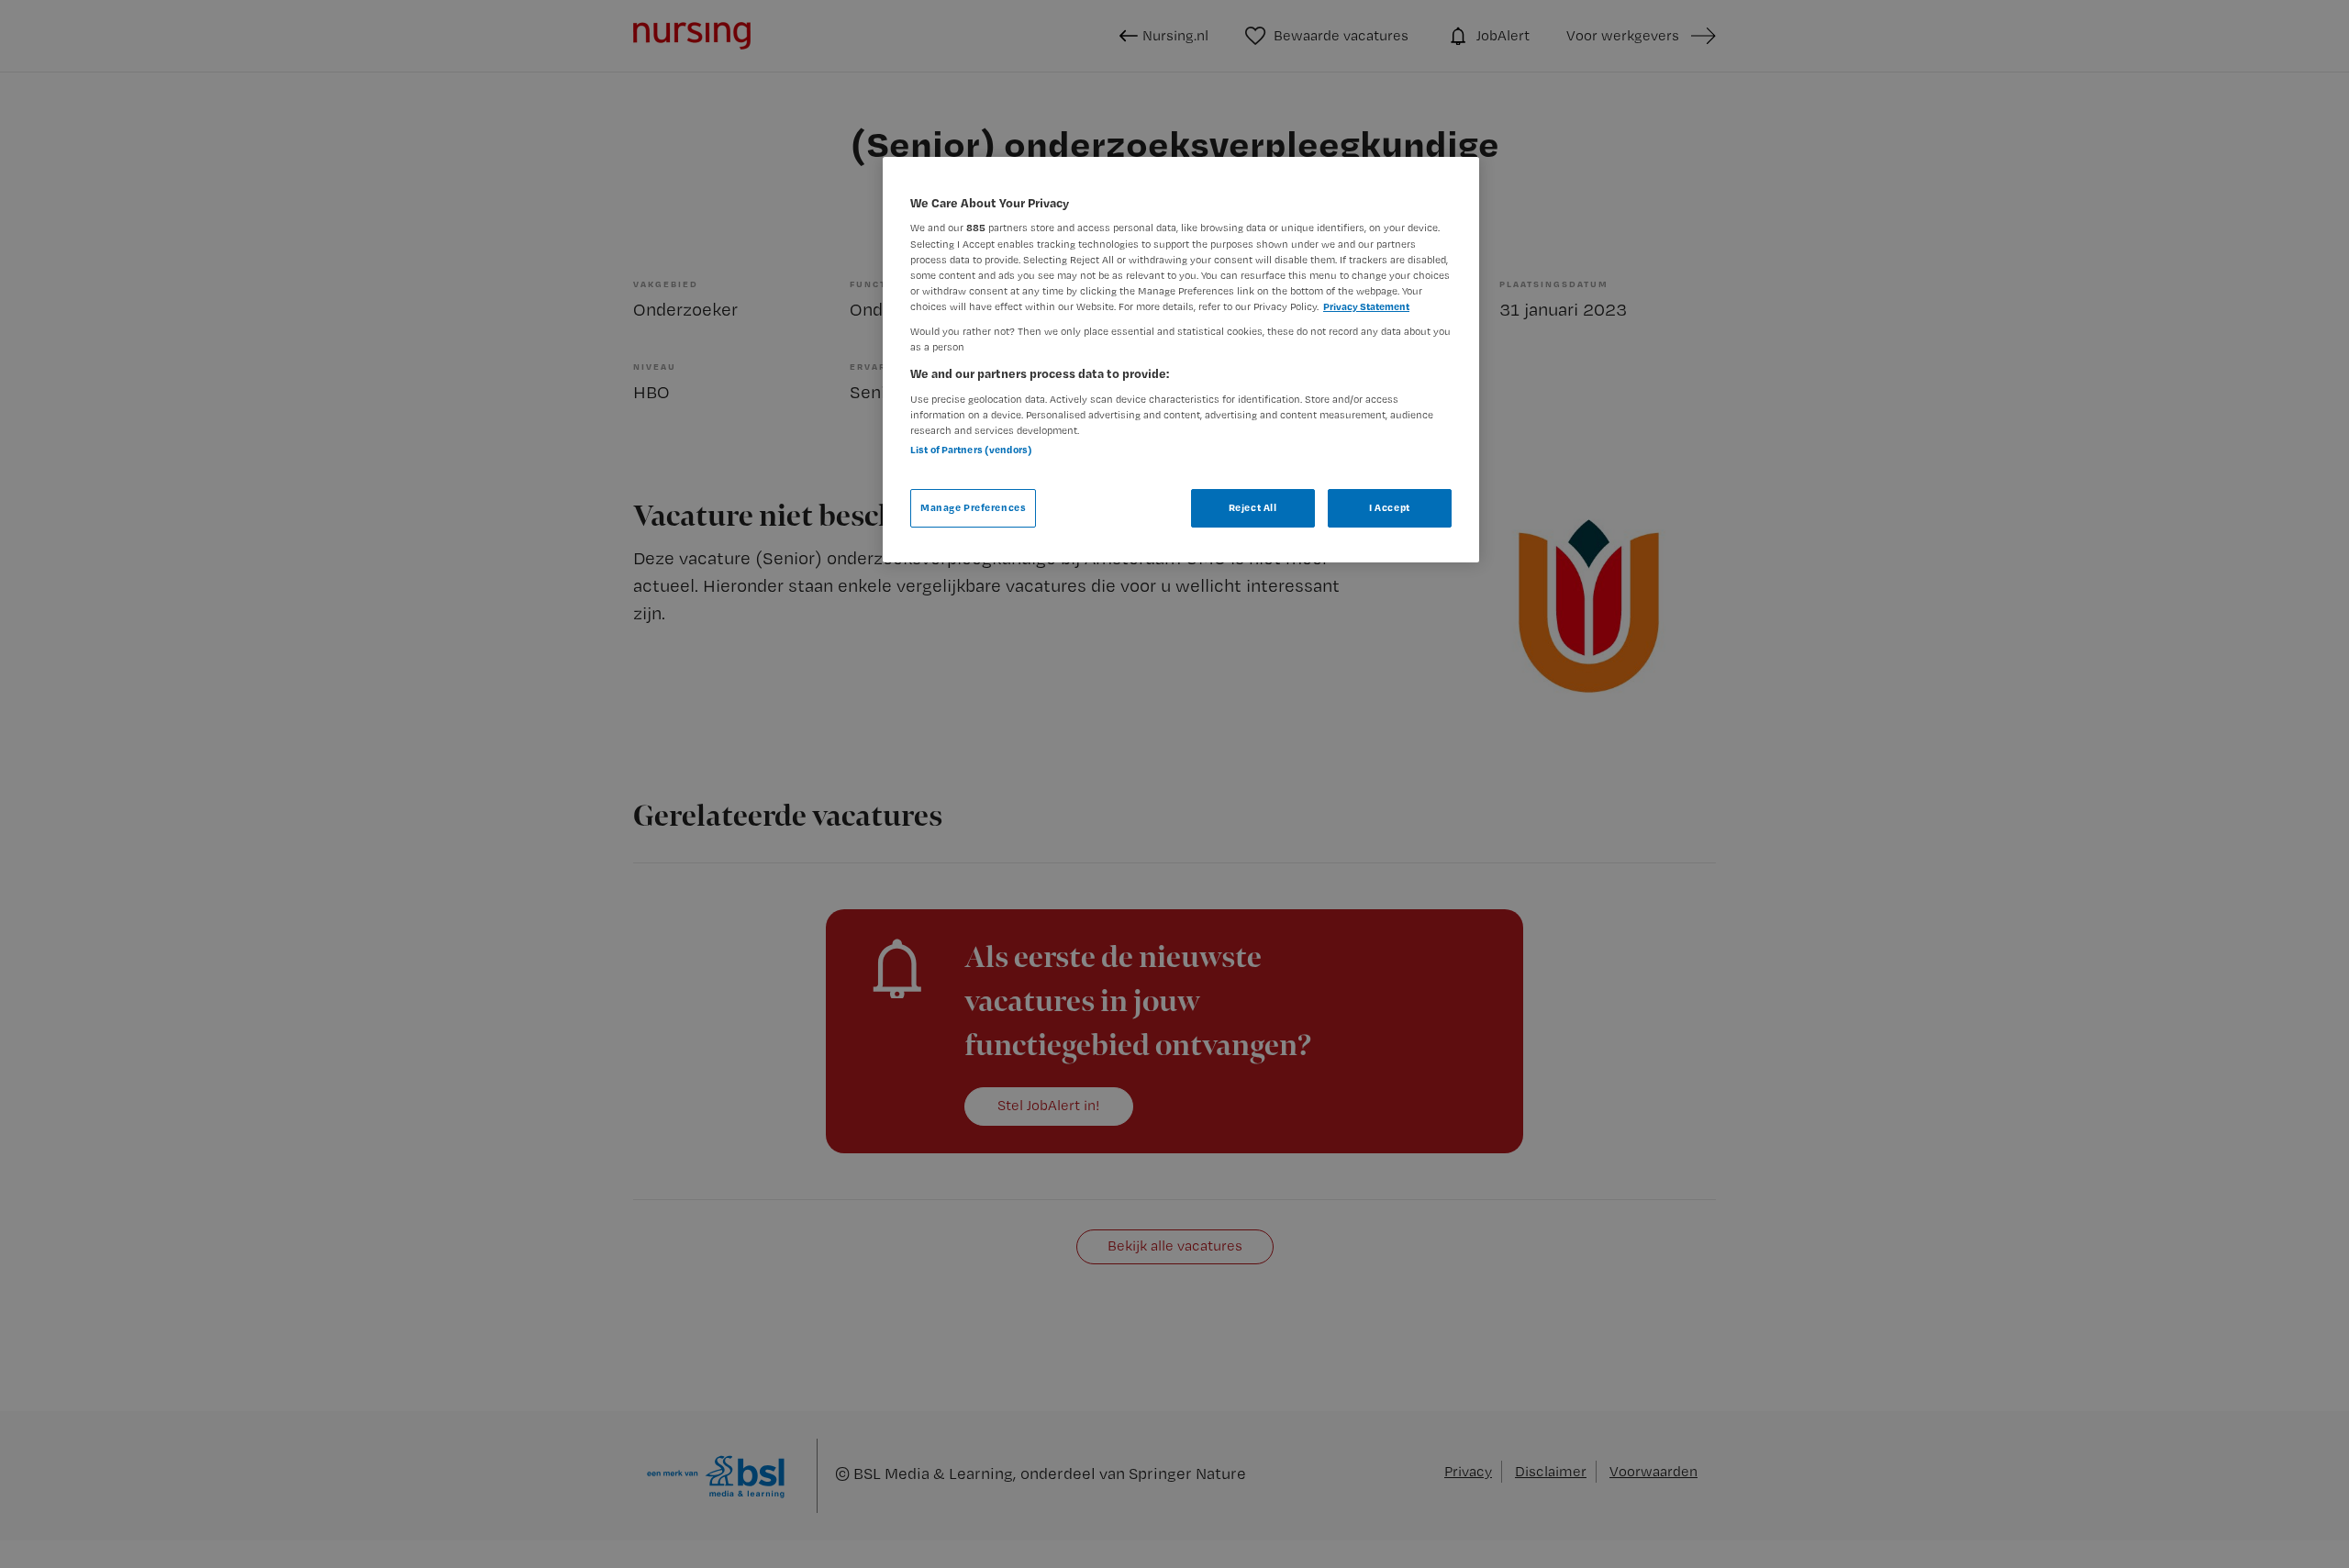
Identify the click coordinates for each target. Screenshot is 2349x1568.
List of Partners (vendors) (971, 450)
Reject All (1253, 507)
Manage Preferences (973, 507)
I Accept (1390, 507)
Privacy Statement (1366, 306)
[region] (1181, 360)
